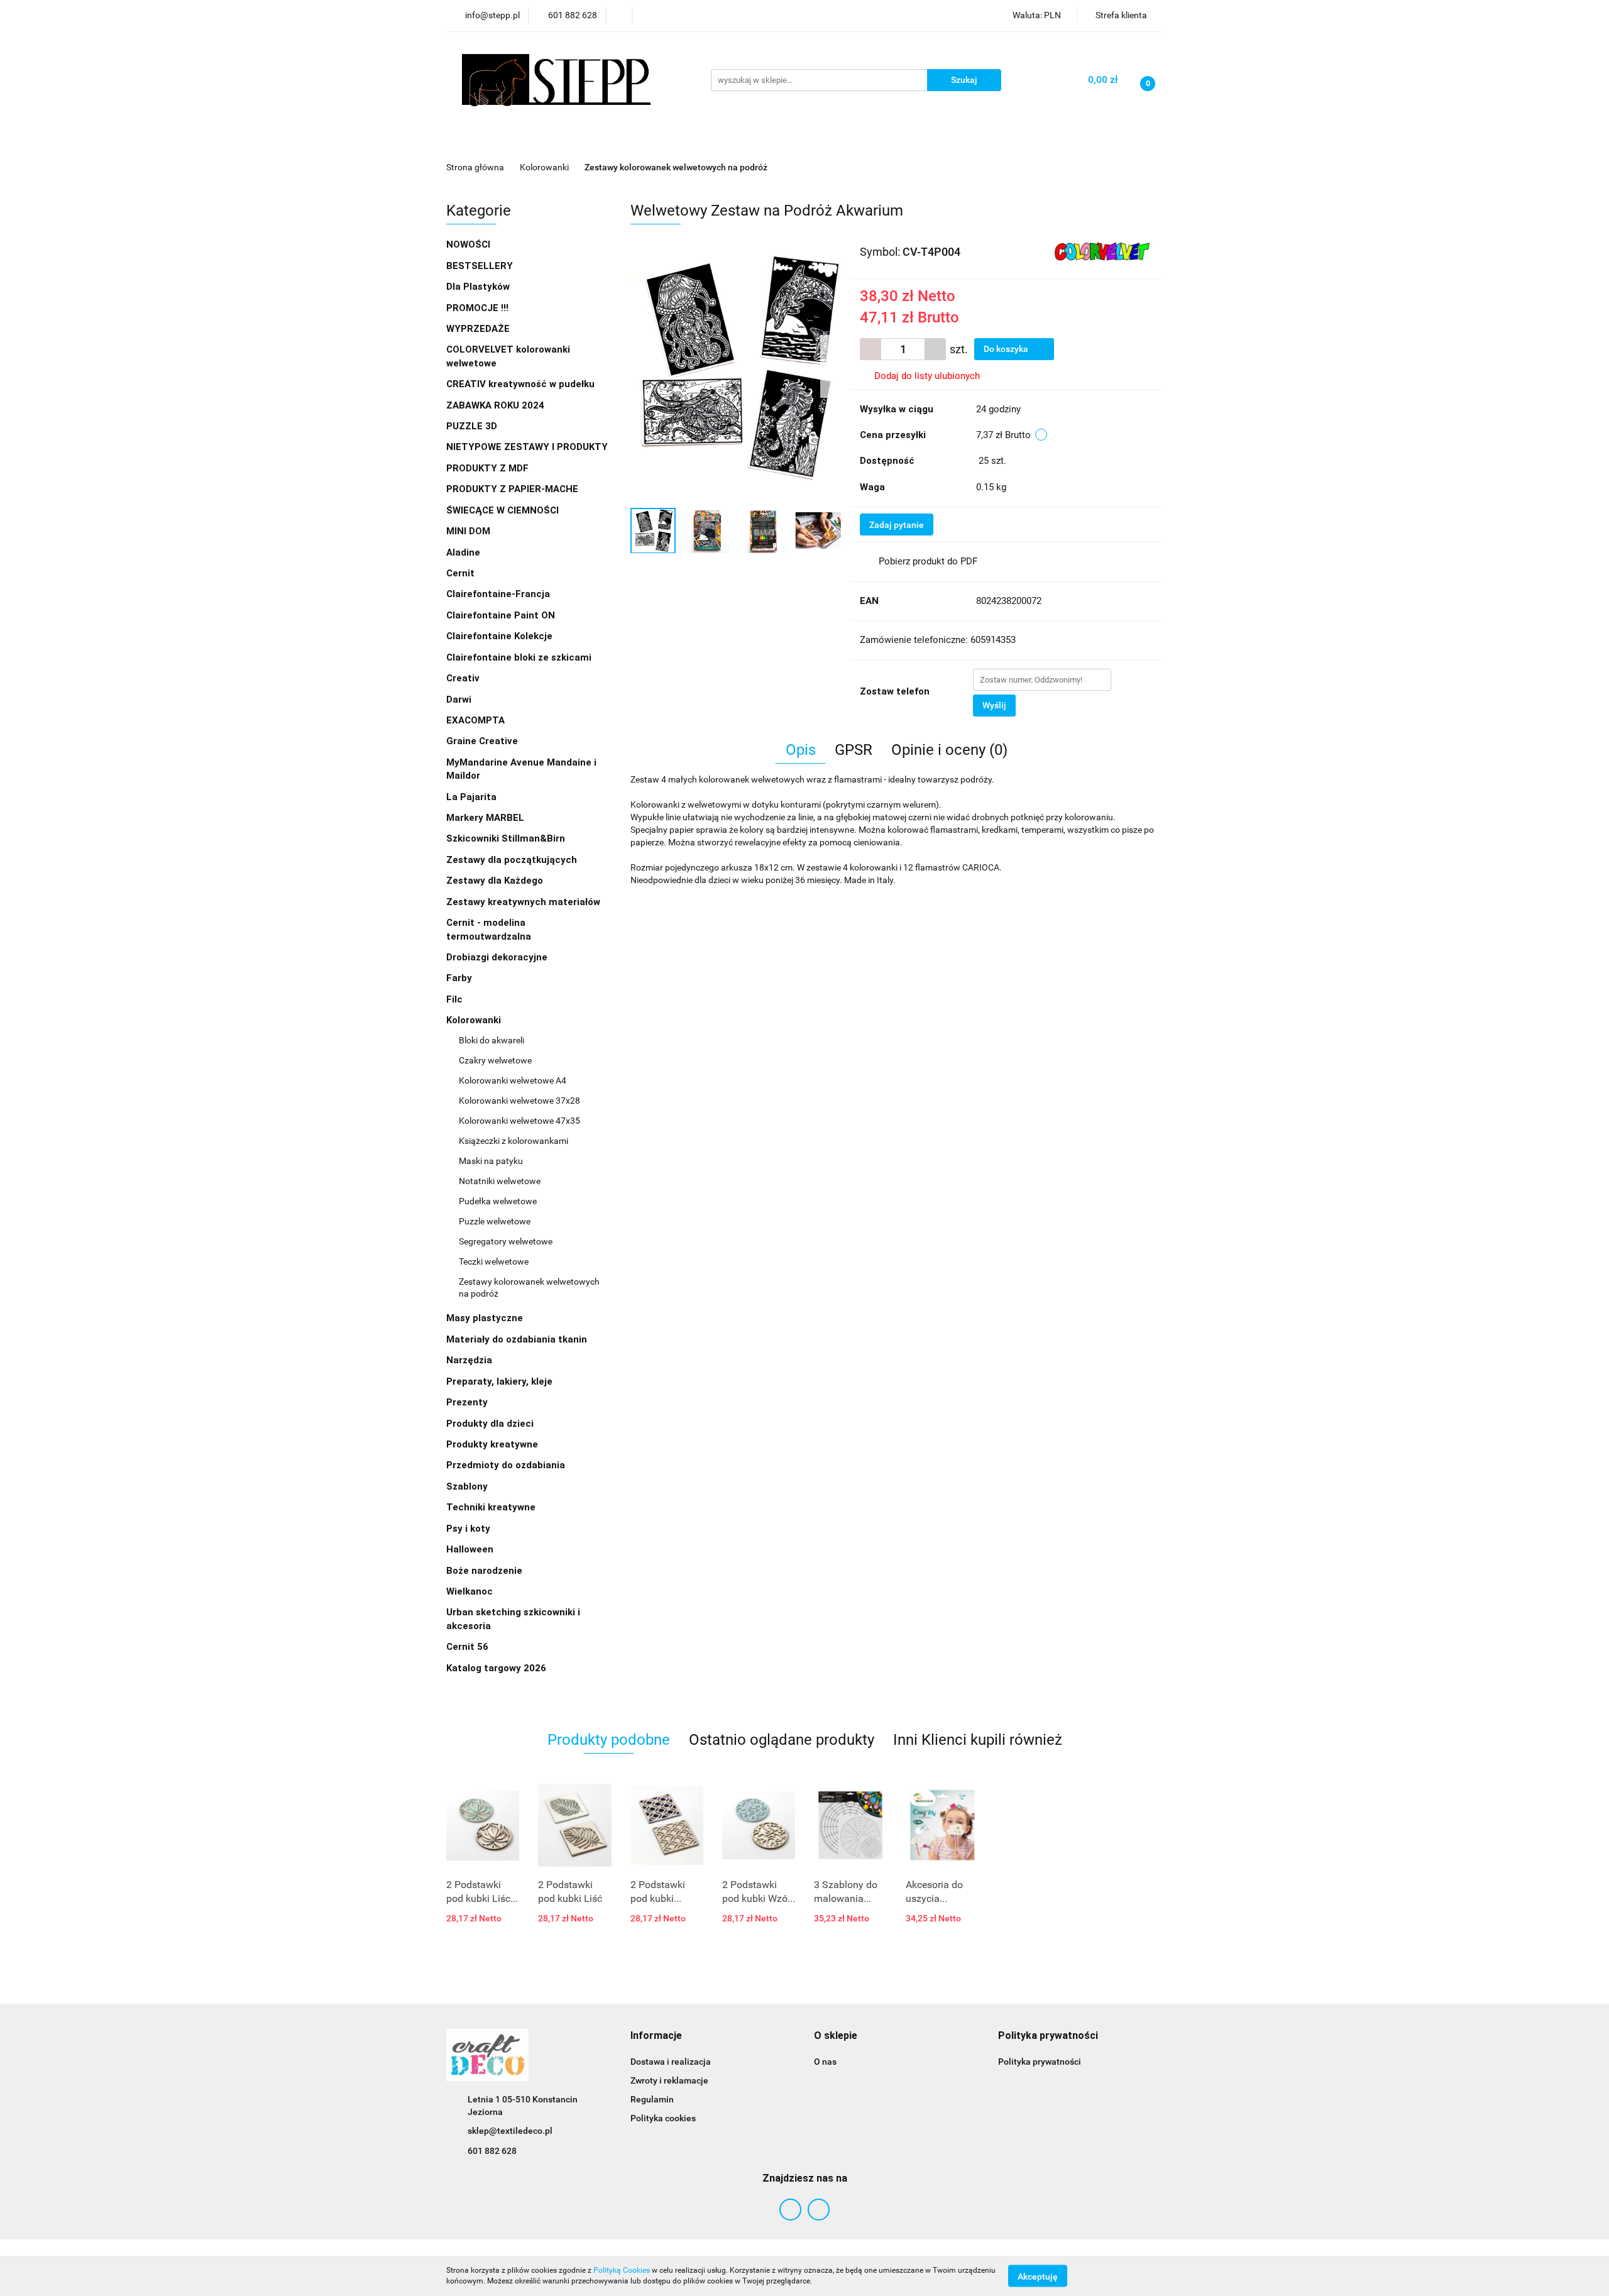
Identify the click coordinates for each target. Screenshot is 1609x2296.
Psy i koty (468, 1529)
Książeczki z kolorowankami (513, 1141)
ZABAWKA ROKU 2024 (495, 405)
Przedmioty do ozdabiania (507, 1465)
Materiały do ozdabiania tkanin (518, 1339)
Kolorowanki (475, 1020)
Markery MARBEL (486, 818)
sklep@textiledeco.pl (510, 2131)
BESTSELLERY (480, 266)
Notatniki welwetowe (500, 1181)
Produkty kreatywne (493, 1444)
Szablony (468, 1486)
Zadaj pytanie (897, 525)
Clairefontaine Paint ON (501, 615)
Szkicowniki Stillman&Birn (506, 838)
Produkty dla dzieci (491, 1424)
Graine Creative (482, 741)
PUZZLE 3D (472, 426)
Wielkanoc (470, 1591)
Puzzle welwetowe (495, 1221)
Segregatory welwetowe (506, 1241)
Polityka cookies (663, 2118)
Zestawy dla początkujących (512, 860)
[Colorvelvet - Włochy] (1102, 251)
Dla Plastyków (479, 287)
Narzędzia (470, 1360)
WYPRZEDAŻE (478, 329)
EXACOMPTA (475, 720)
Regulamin (652, 2099)
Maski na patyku (491, 1161)
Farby (460, 978)
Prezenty (468, 1402)
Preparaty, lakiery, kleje (501, 1381)
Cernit (460, 573)
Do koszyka (1007, 349)
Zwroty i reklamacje (669, 2080)
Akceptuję (1038, 2276)
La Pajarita (471, 797)
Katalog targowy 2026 (496, 1668)
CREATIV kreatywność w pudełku (522, 384)
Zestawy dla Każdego (495, 881)
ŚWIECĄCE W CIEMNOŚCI (502, 510)
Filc (456, 999)
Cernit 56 (467, 1647)
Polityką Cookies (622, 2270)
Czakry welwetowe (495, 1060)
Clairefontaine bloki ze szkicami (519, 657)
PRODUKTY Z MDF (489, 468)
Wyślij (994, 705)
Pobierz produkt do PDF (928, 561)
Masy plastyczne (486, 1318)
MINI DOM (468, 531)
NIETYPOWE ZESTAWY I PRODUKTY (527, 447)
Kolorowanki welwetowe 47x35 (519, 1121)
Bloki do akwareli (491, 1040)
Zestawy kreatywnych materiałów (523, 902)
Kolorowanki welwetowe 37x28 (519, 1101)
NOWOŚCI (468, 244)
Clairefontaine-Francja (498, 594)
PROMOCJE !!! (477, 308)
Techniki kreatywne (492, 1507)
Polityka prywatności (1040, 2062)
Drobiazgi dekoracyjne (498, 957)
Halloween (470, 1549)
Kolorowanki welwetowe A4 (513, 1080)
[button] (656, 2036)
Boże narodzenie (484, 1571)
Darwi (459, 700)
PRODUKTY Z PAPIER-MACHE (513, 489)
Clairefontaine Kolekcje (501, 636)
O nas (825, 2062)
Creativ (463, 678)
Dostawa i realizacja (671, 2062)
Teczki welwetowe (494, 1261)
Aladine (463, 552)
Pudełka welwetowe (498, 1201)
